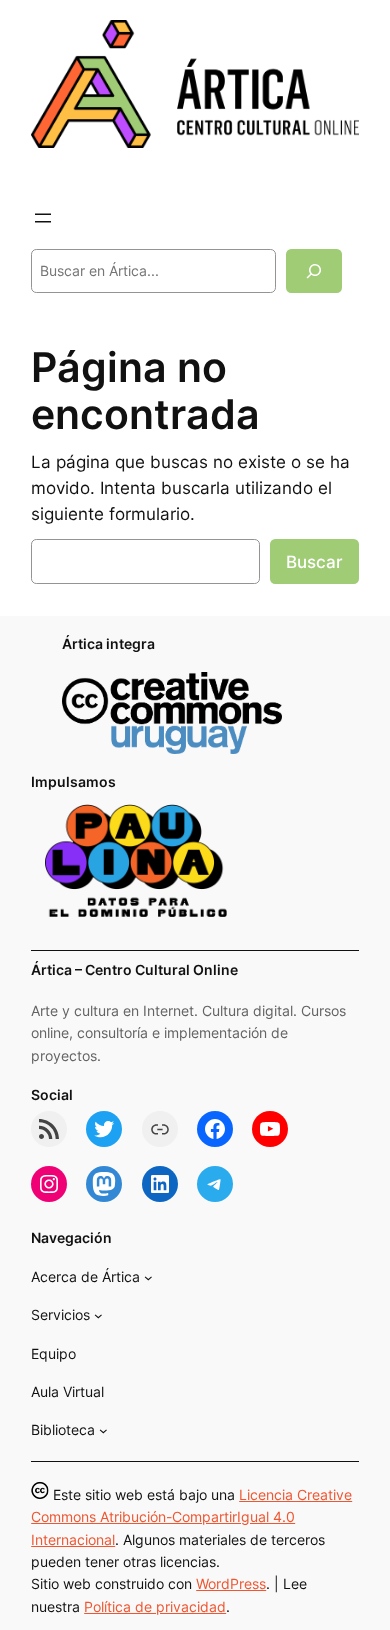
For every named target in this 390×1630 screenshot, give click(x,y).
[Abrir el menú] (43, 218)
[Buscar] (314, 270)
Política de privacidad (155, 1606)
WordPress (231, 1583)
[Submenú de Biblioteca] (103, 1430)
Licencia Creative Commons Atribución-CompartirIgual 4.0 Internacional (191, 1517)
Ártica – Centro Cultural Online (134, 969)
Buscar (314, 562)
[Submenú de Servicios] (98, 1315)
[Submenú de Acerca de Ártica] (148, 1277)
